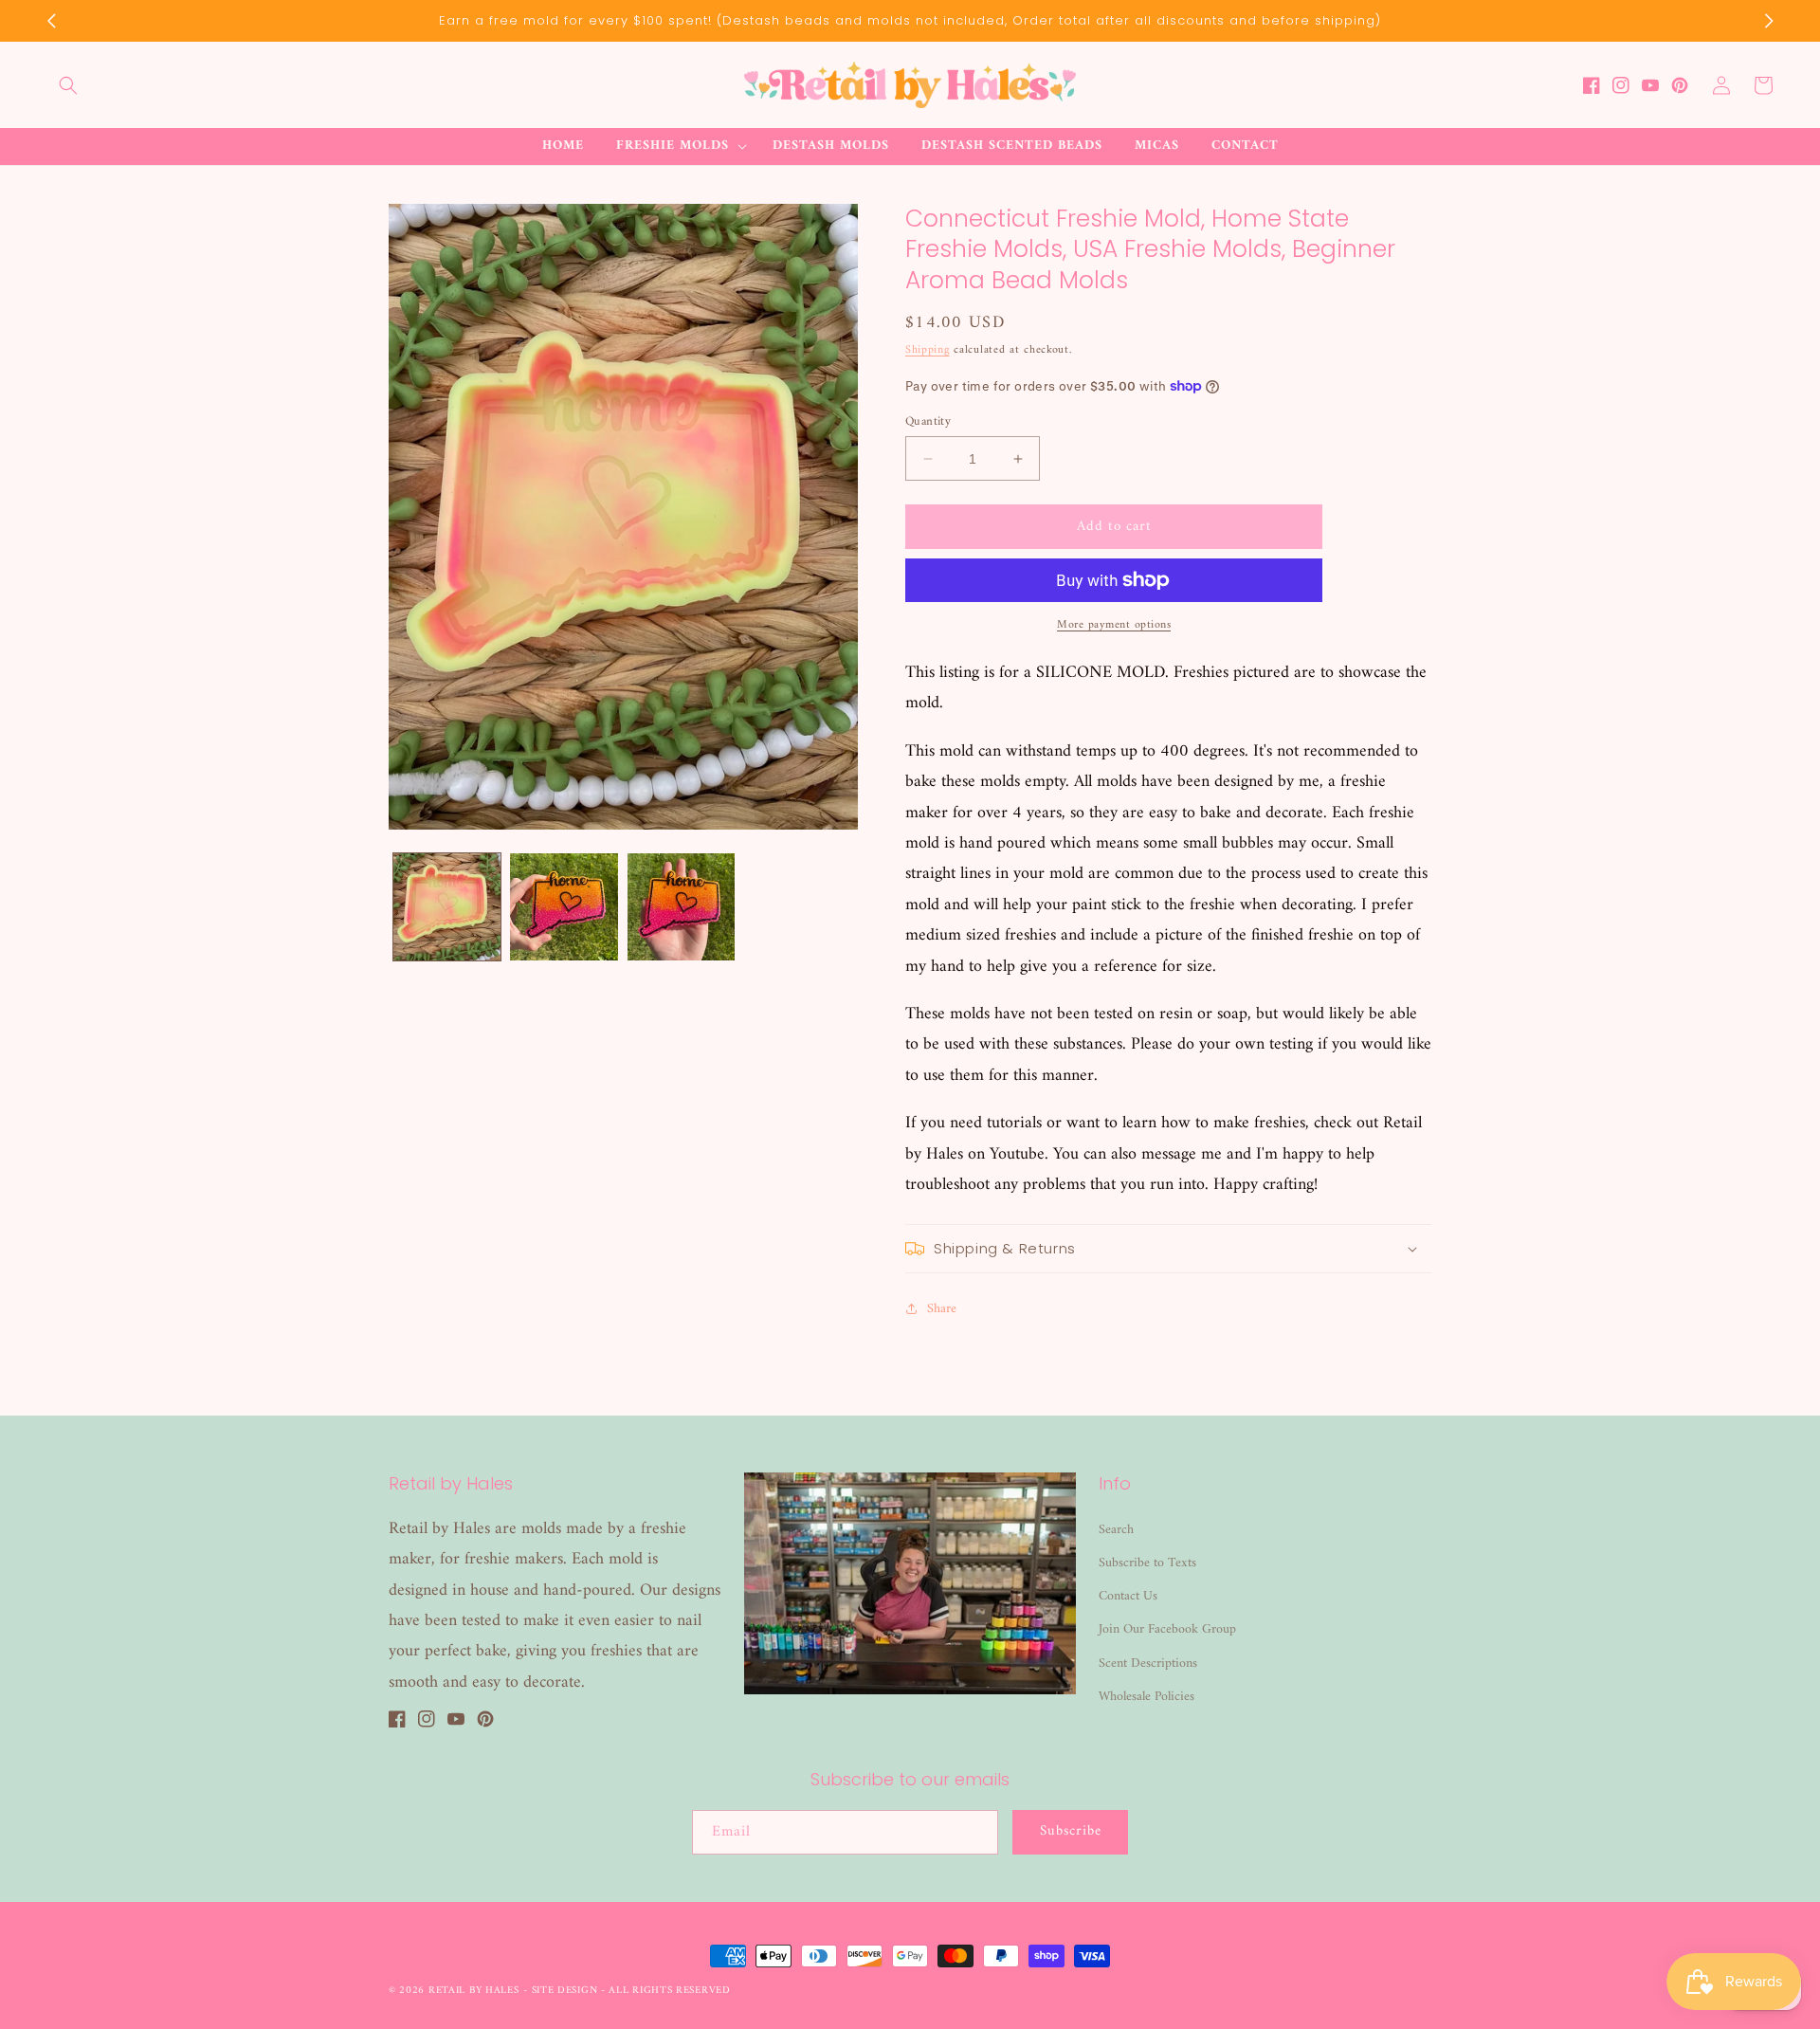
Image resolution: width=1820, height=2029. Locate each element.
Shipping (928, 350)
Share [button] (942, 1309)
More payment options (1114, 626)
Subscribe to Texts (1147, 1563)
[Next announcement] (1769, 21)
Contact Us (1128, 1596)
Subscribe (1071, 1831)
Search (1116, 1530)
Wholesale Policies (1147, 1697)
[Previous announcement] (51, 21)
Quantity (928, 422)
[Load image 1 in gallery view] (447, 907)
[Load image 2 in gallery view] (564, 907)
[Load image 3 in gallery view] (681, 907)
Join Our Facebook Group (1167, 1629)
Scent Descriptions (1148, 1663)
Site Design (565, 1991)
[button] (68, 85)
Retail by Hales (474, 1991)
